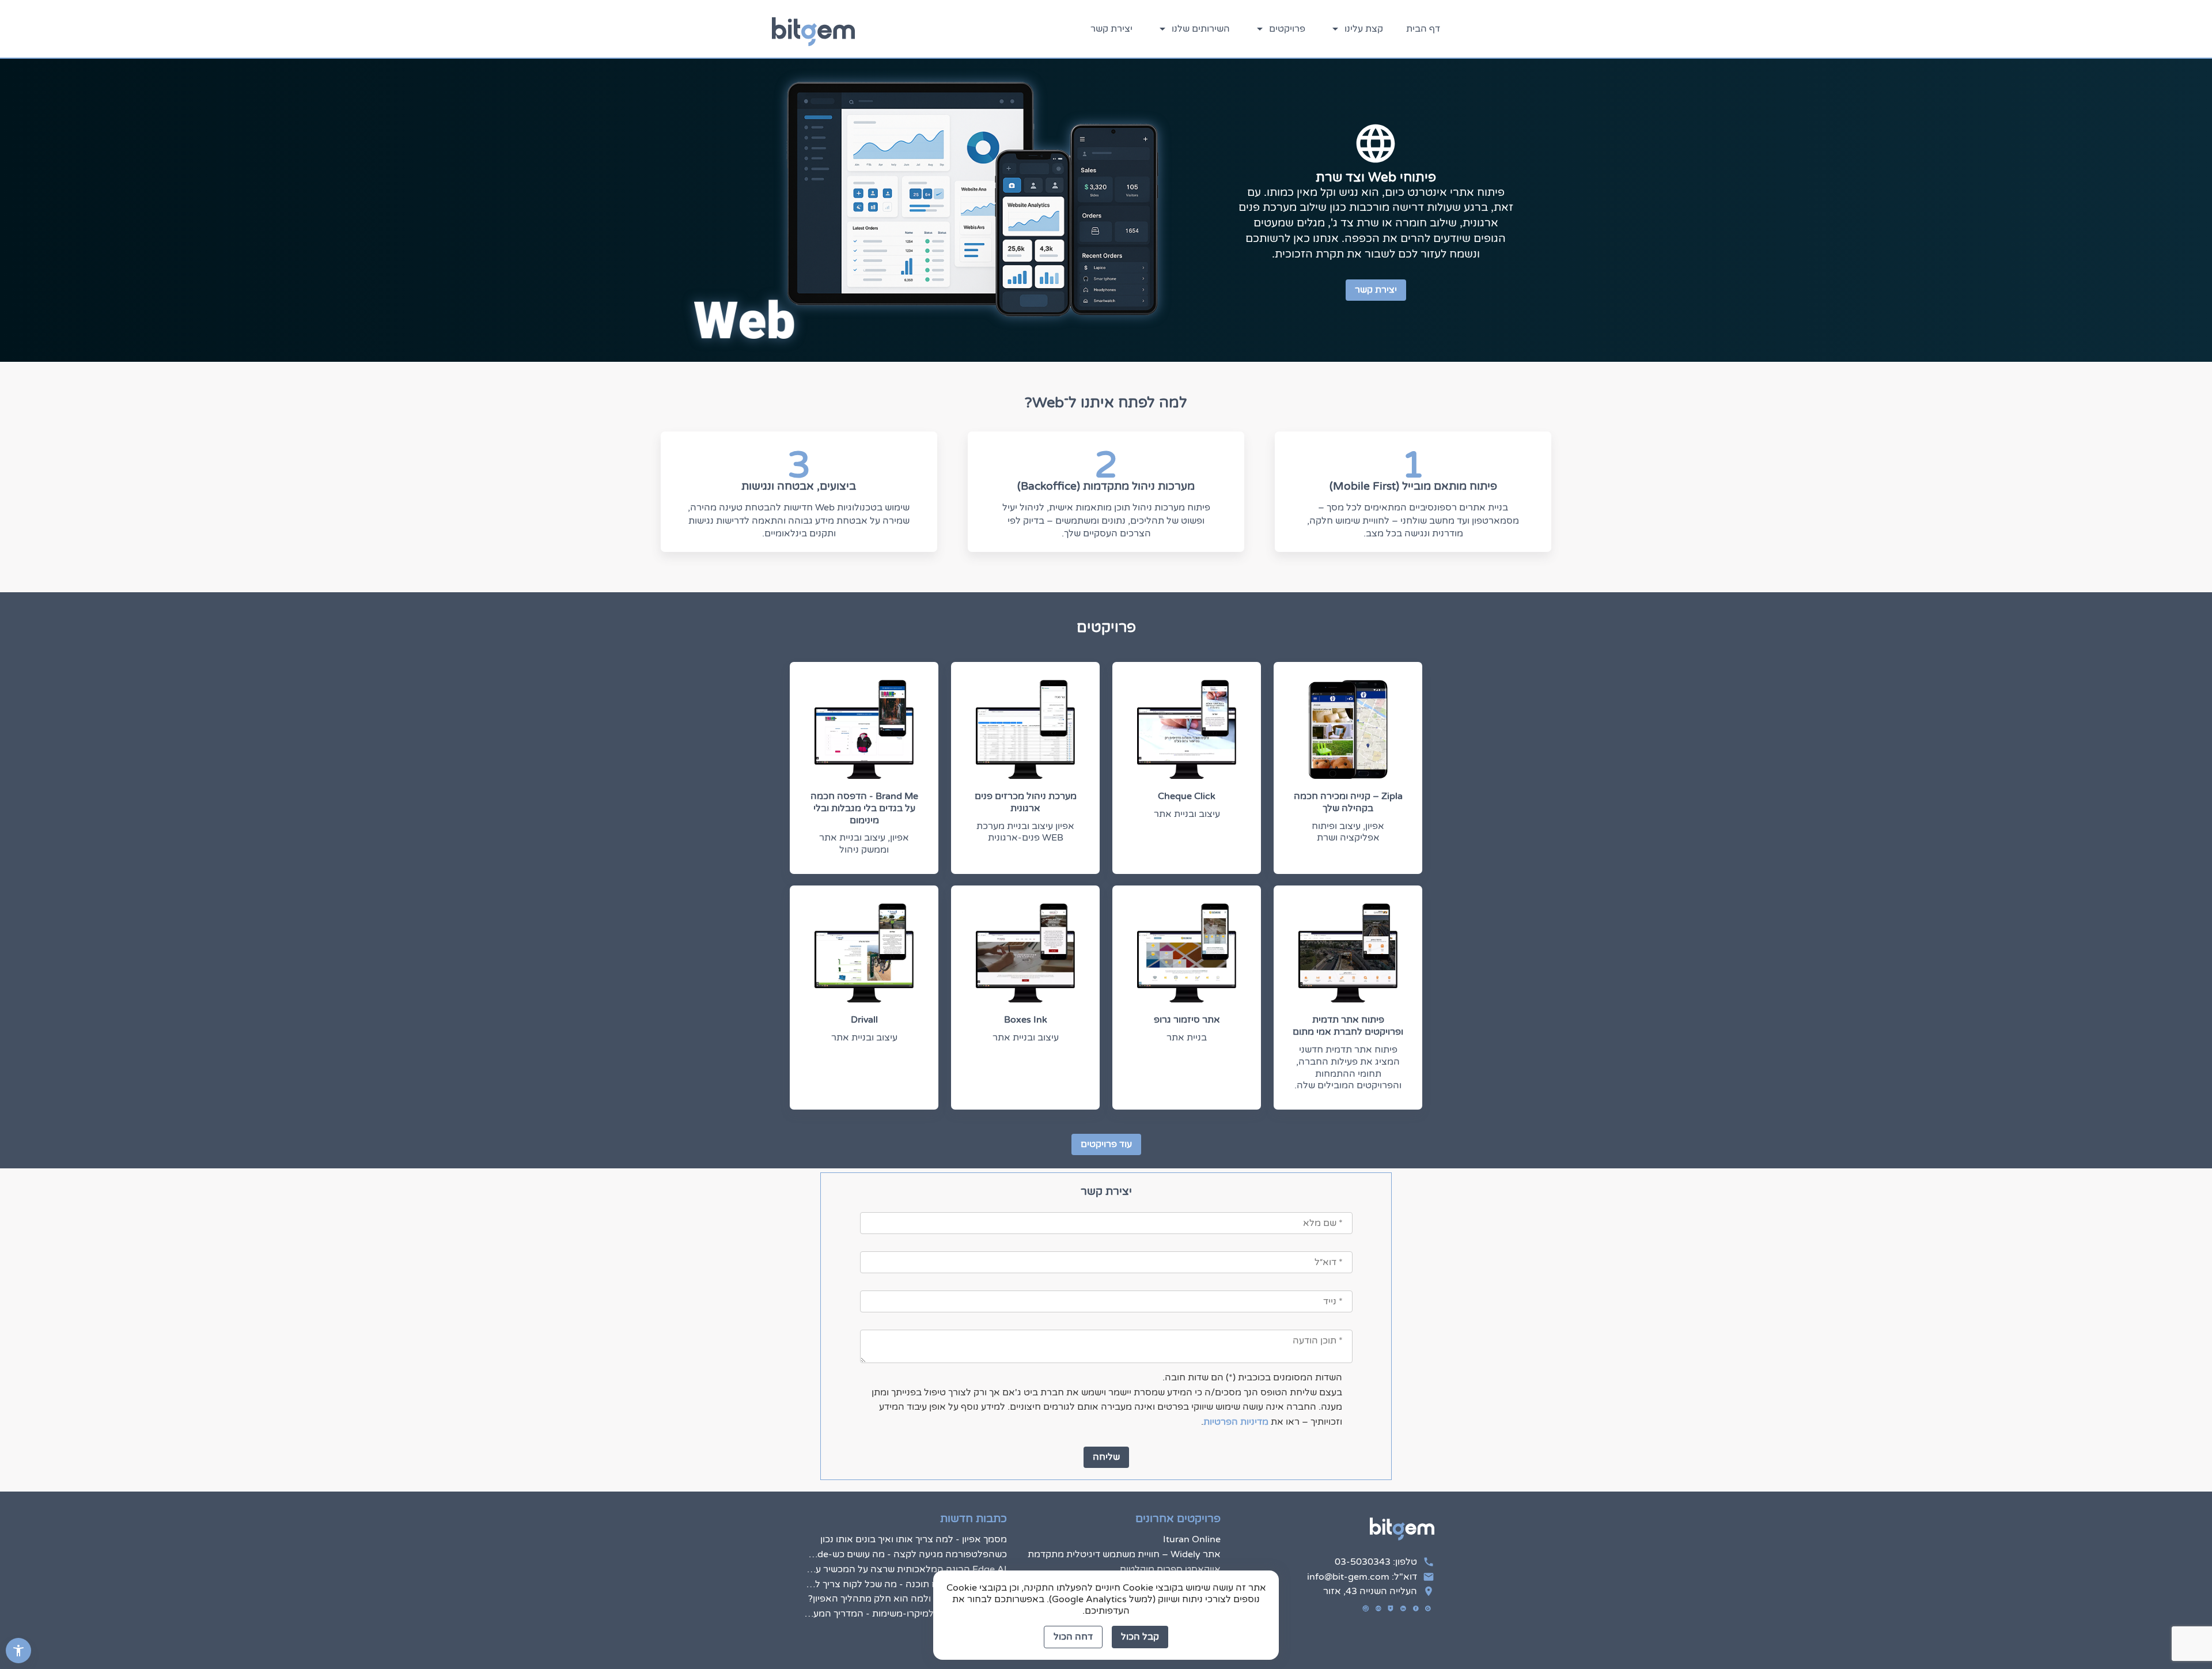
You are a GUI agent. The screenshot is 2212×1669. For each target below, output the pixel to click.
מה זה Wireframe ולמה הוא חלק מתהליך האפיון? (907, 1599)
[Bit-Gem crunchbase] (1378, 1609)
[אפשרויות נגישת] (18, 1651)
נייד (1373, 1282)
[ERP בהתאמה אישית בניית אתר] (1058, 1122)
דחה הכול (1073, 1637)
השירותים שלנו (1200, 29)
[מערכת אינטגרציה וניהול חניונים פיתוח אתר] (910, 1125)
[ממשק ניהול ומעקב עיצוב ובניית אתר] (910, 1123)
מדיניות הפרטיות (1236, 1422)
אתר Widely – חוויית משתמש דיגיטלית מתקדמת (1124, 1554)
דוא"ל (1368, 1243)
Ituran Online (1192, 1539)
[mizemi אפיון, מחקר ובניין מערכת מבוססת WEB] (1354, 1124)
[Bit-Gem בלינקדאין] (1403, 1609)
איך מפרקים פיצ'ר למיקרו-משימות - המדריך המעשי (905, 1614)
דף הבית (1423, 29)
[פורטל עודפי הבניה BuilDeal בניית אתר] (1354, 1125)
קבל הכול (1140, 1637)
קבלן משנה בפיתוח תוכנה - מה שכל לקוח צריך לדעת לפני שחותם (905, 1584)
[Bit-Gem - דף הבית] (813, 29)
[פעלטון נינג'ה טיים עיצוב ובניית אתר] (1354, 1122)
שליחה (1106, 1457)
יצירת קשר (1111, 29)
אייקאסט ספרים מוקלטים (1170, 1569)
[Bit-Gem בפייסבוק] (1416, 1609)
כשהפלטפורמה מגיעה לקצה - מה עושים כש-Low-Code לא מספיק (905, 1554)
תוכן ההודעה (1355, 1321)
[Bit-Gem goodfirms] (1391, 1609)
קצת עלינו (1363, 29)
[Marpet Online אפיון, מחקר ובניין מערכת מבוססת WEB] (1354, 1123)
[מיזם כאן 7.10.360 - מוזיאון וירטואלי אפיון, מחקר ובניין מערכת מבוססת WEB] (1206, 1124)
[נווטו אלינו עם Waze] (1366, 1609)
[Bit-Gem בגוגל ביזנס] (1428, 1609)
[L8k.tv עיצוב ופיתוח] (1354, 1127)
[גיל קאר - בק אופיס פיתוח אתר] (1058, 1126)
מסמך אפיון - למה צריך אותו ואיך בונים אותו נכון (913, 1539)
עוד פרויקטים (1106, 1144)
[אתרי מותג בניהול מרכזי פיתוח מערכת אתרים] (1206, 1125)
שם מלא (1363, 1204)
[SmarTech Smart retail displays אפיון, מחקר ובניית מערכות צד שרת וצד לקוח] (1058, 1123)
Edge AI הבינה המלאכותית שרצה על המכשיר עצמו (905, 1569)
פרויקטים (1286, 29)
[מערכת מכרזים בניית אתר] (910, 1126)
